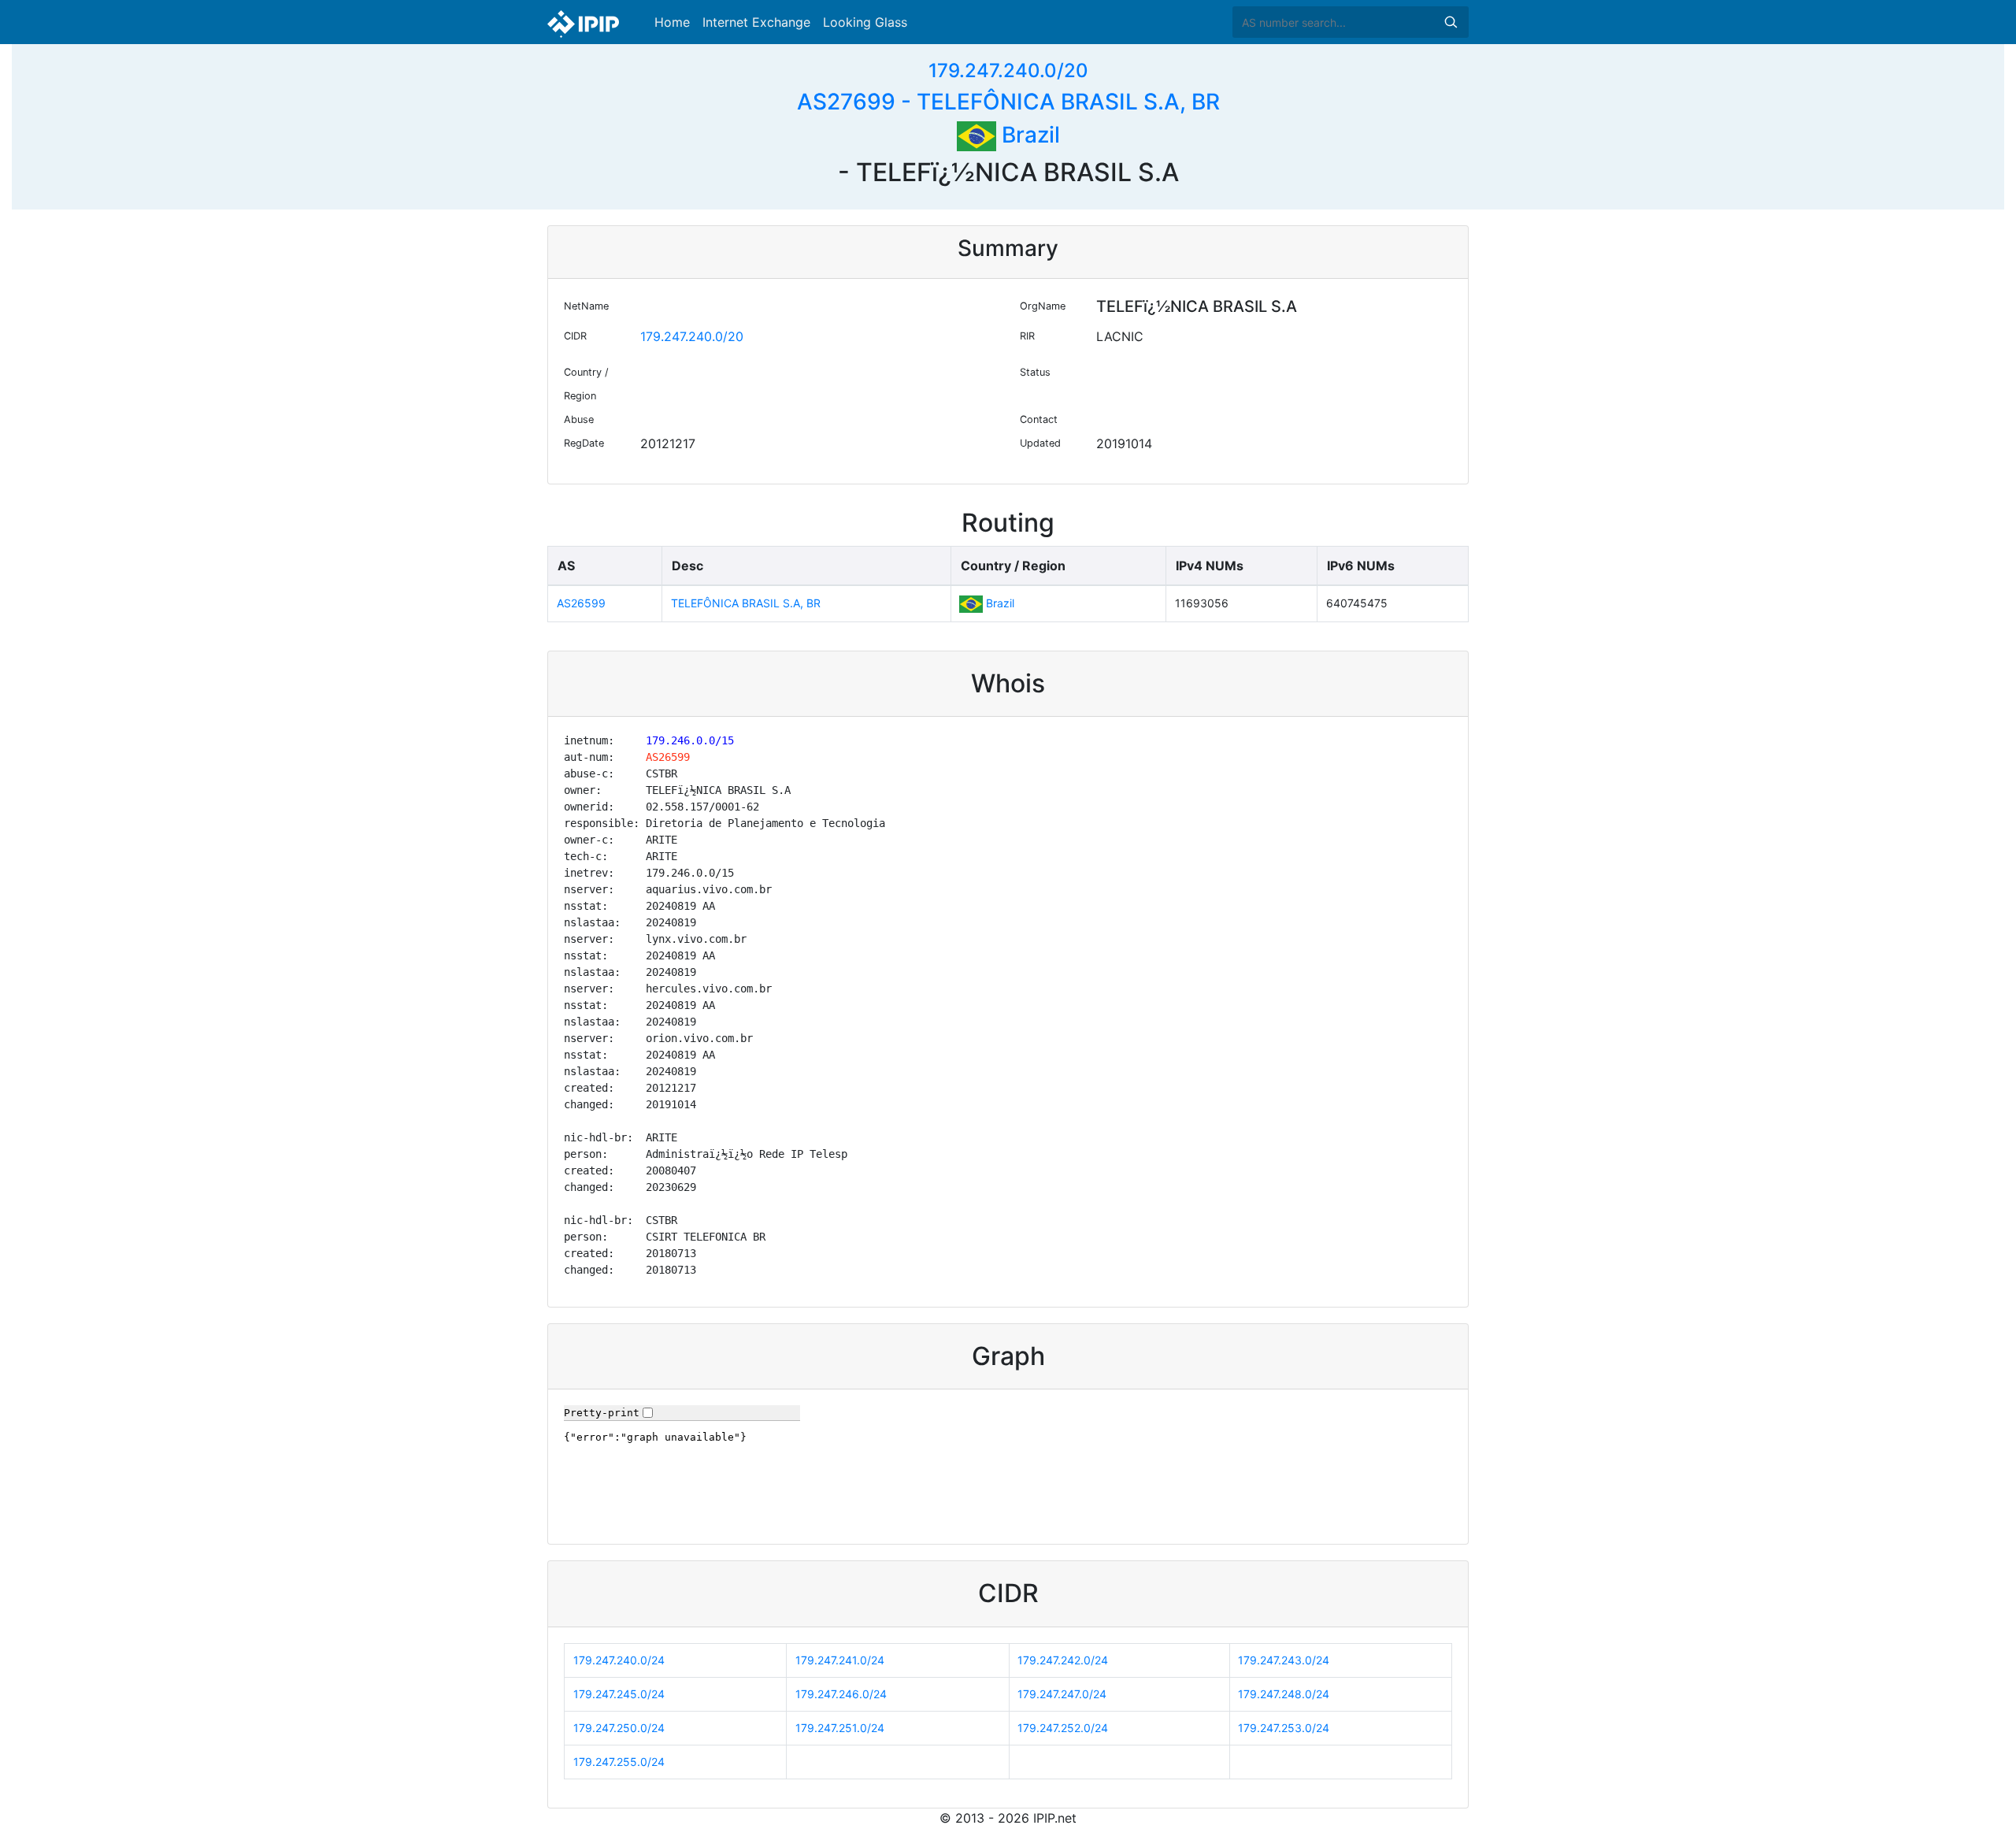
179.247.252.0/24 (1063, 1728)
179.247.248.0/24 (1284, 1694)
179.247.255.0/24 (619, 1762)
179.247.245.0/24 (619, 1694)
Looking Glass (865, 22)
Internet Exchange (756, 22)
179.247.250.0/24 (619, 1728)
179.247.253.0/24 (1284, 1728)
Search (1451, 22)
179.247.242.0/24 (1063, 1660)
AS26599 (581, 603)
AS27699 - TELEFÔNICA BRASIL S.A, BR (1008, 102)
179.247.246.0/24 (841, 1694)
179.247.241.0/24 (840, 1660)
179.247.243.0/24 (1284, 1660)
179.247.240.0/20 (1008, 70)
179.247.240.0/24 (619, 1660)
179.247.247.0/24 (1062, 1694)
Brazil (1028, 135)
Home (672, 22)
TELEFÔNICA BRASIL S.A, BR (746, 603)
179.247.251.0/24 (840, 1728)
